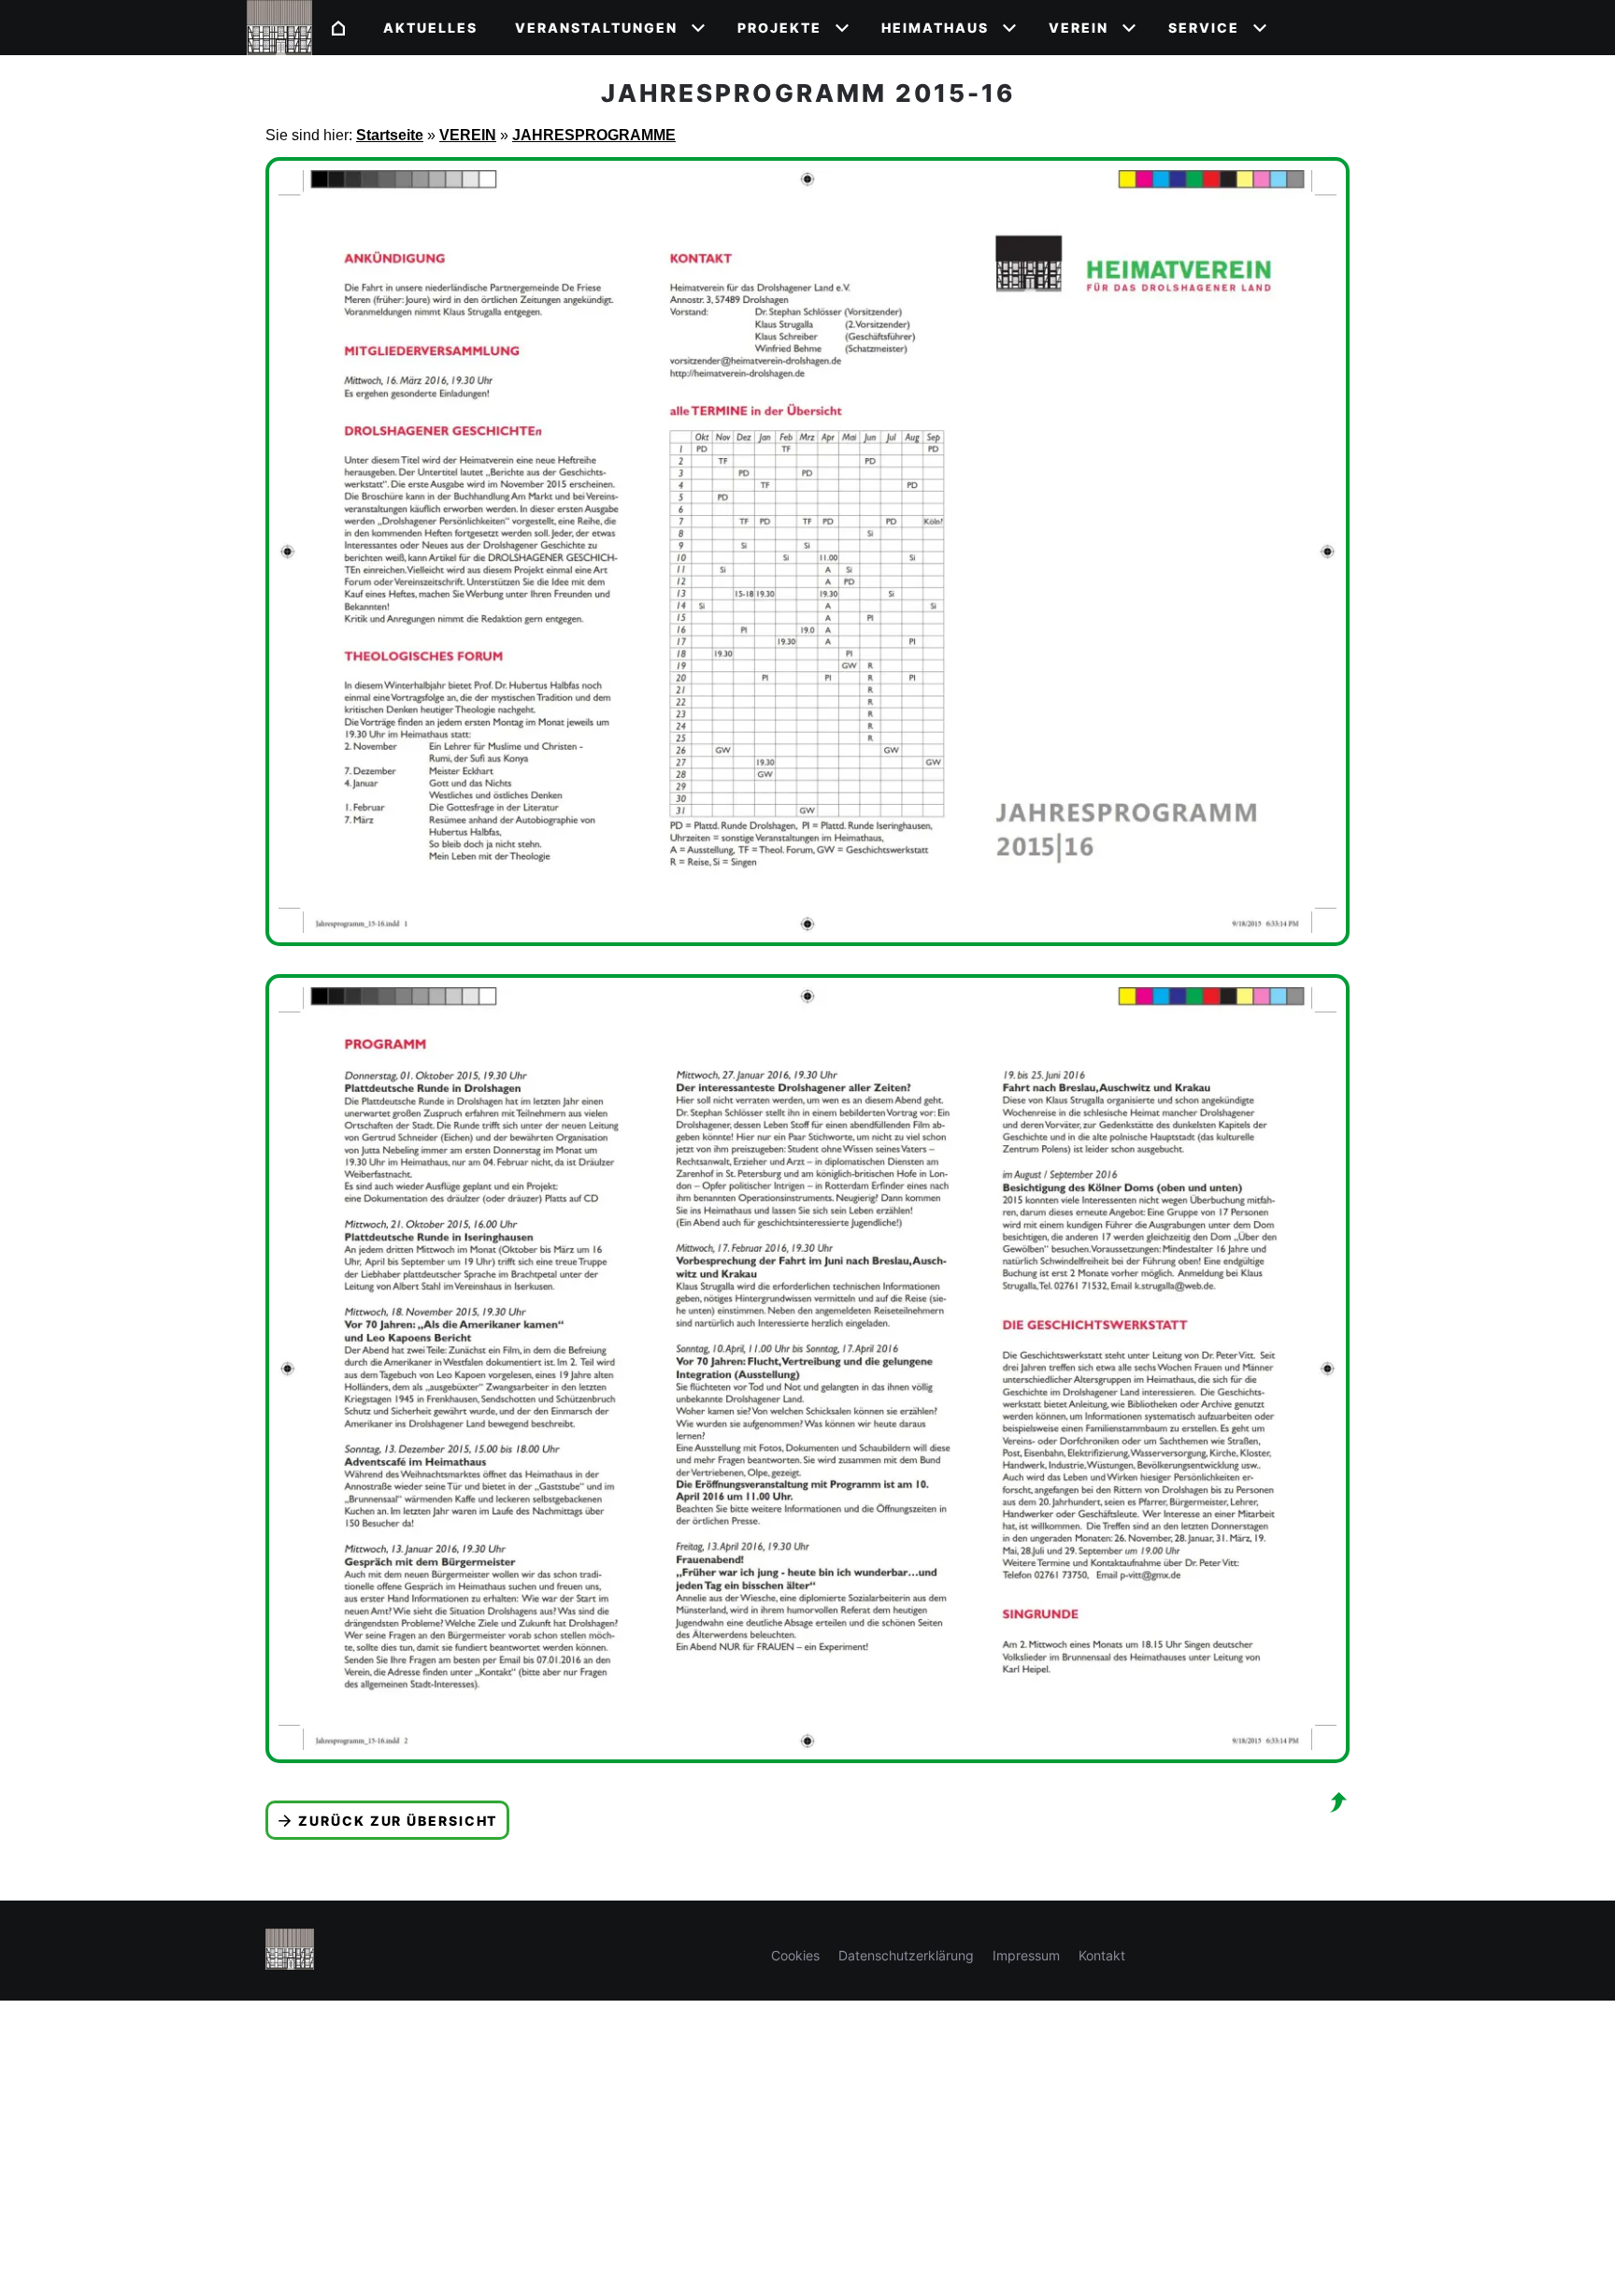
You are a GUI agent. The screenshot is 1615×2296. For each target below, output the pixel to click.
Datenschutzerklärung (906, 1955)
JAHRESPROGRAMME (594, 135)
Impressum (1026, 1955)
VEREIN (468, 135)
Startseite (390, 135)
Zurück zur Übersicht (398, 1821)
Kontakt (1102, 1955)
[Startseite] (338, 28)
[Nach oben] (1338, 1802)
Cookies (795, 1955)
